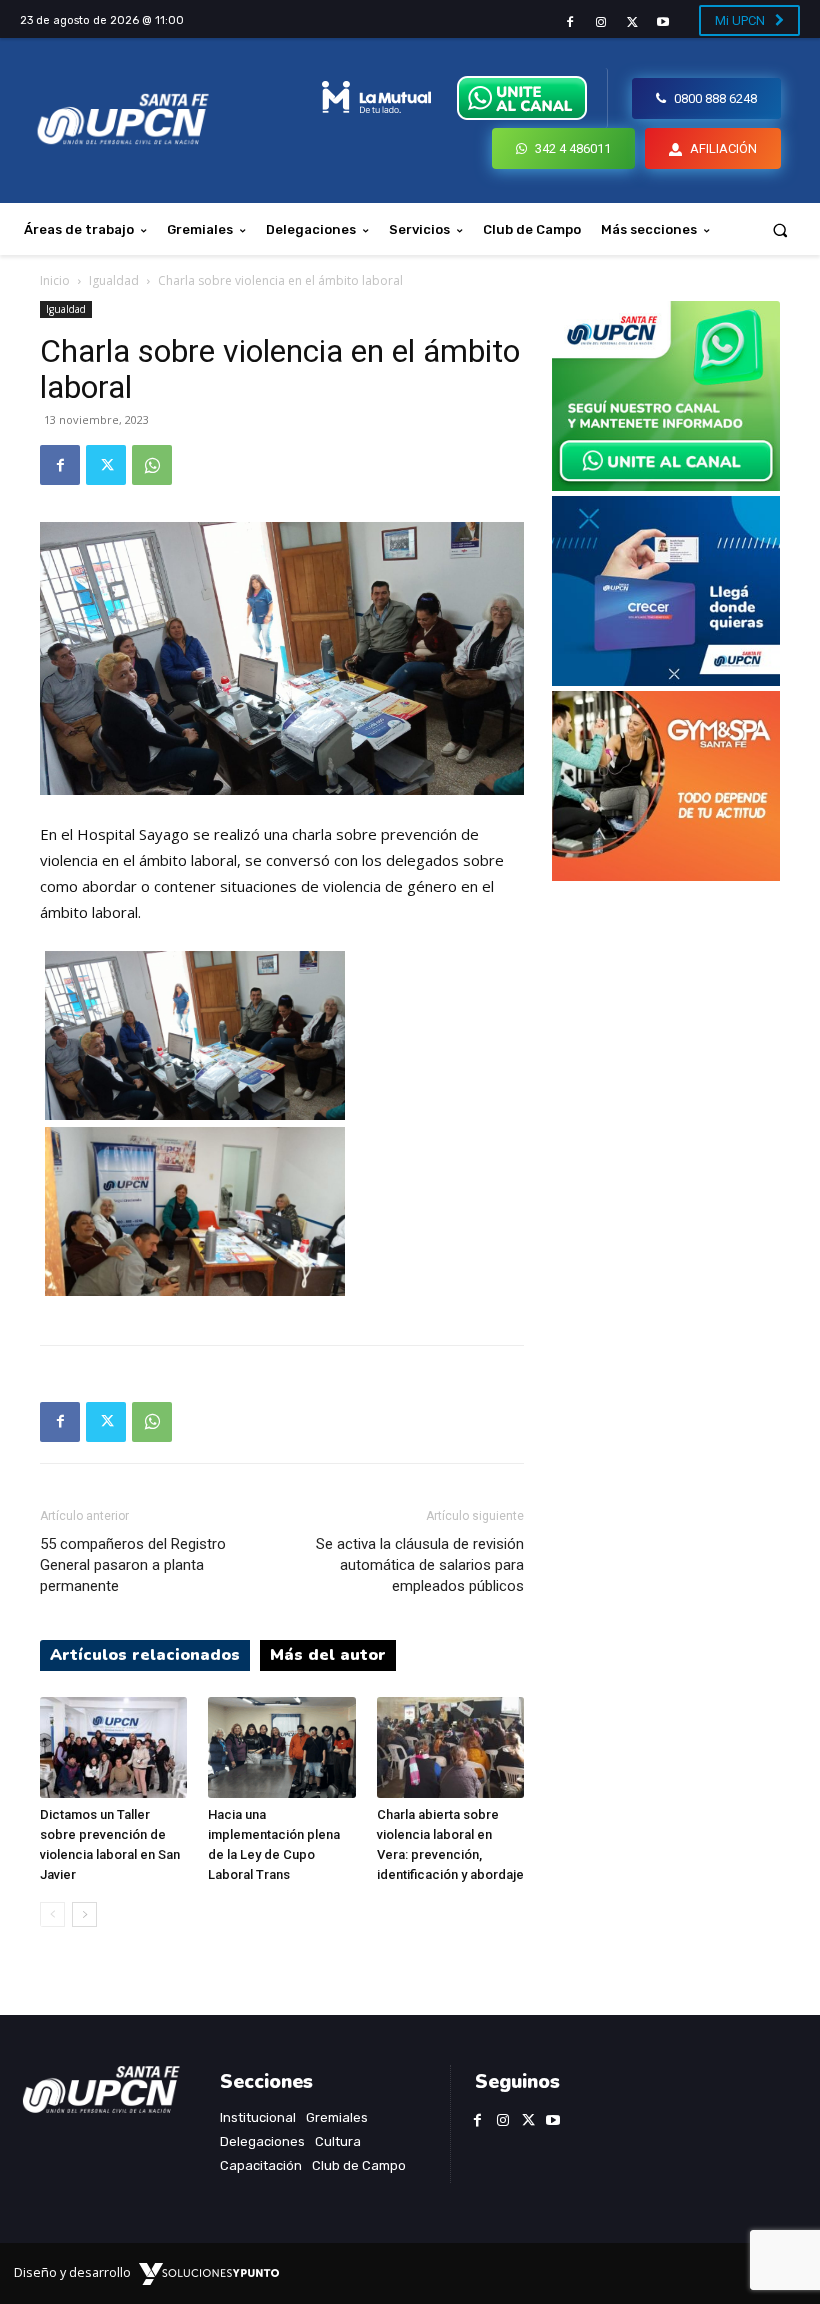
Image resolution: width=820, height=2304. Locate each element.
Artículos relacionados (145, 1655)
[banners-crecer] (666, 680)
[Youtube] (663, 22)
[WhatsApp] (152, 465)
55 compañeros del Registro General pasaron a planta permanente (133, 1565)
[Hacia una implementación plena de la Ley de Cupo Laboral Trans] (281, 1747)
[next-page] (84, 1914)
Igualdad (114, 280)
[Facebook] (569, 22)
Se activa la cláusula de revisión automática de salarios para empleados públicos (420, 1565)
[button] (780, 229)
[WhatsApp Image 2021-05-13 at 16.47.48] (666, 875)
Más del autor (328, 1655)
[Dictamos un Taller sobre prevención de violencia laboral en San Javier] (113, 1747)
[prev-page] (52, 1914)
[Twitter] (632, 22)
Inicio (55, 280)
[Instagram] (600, 22)
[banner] (666, 485)
